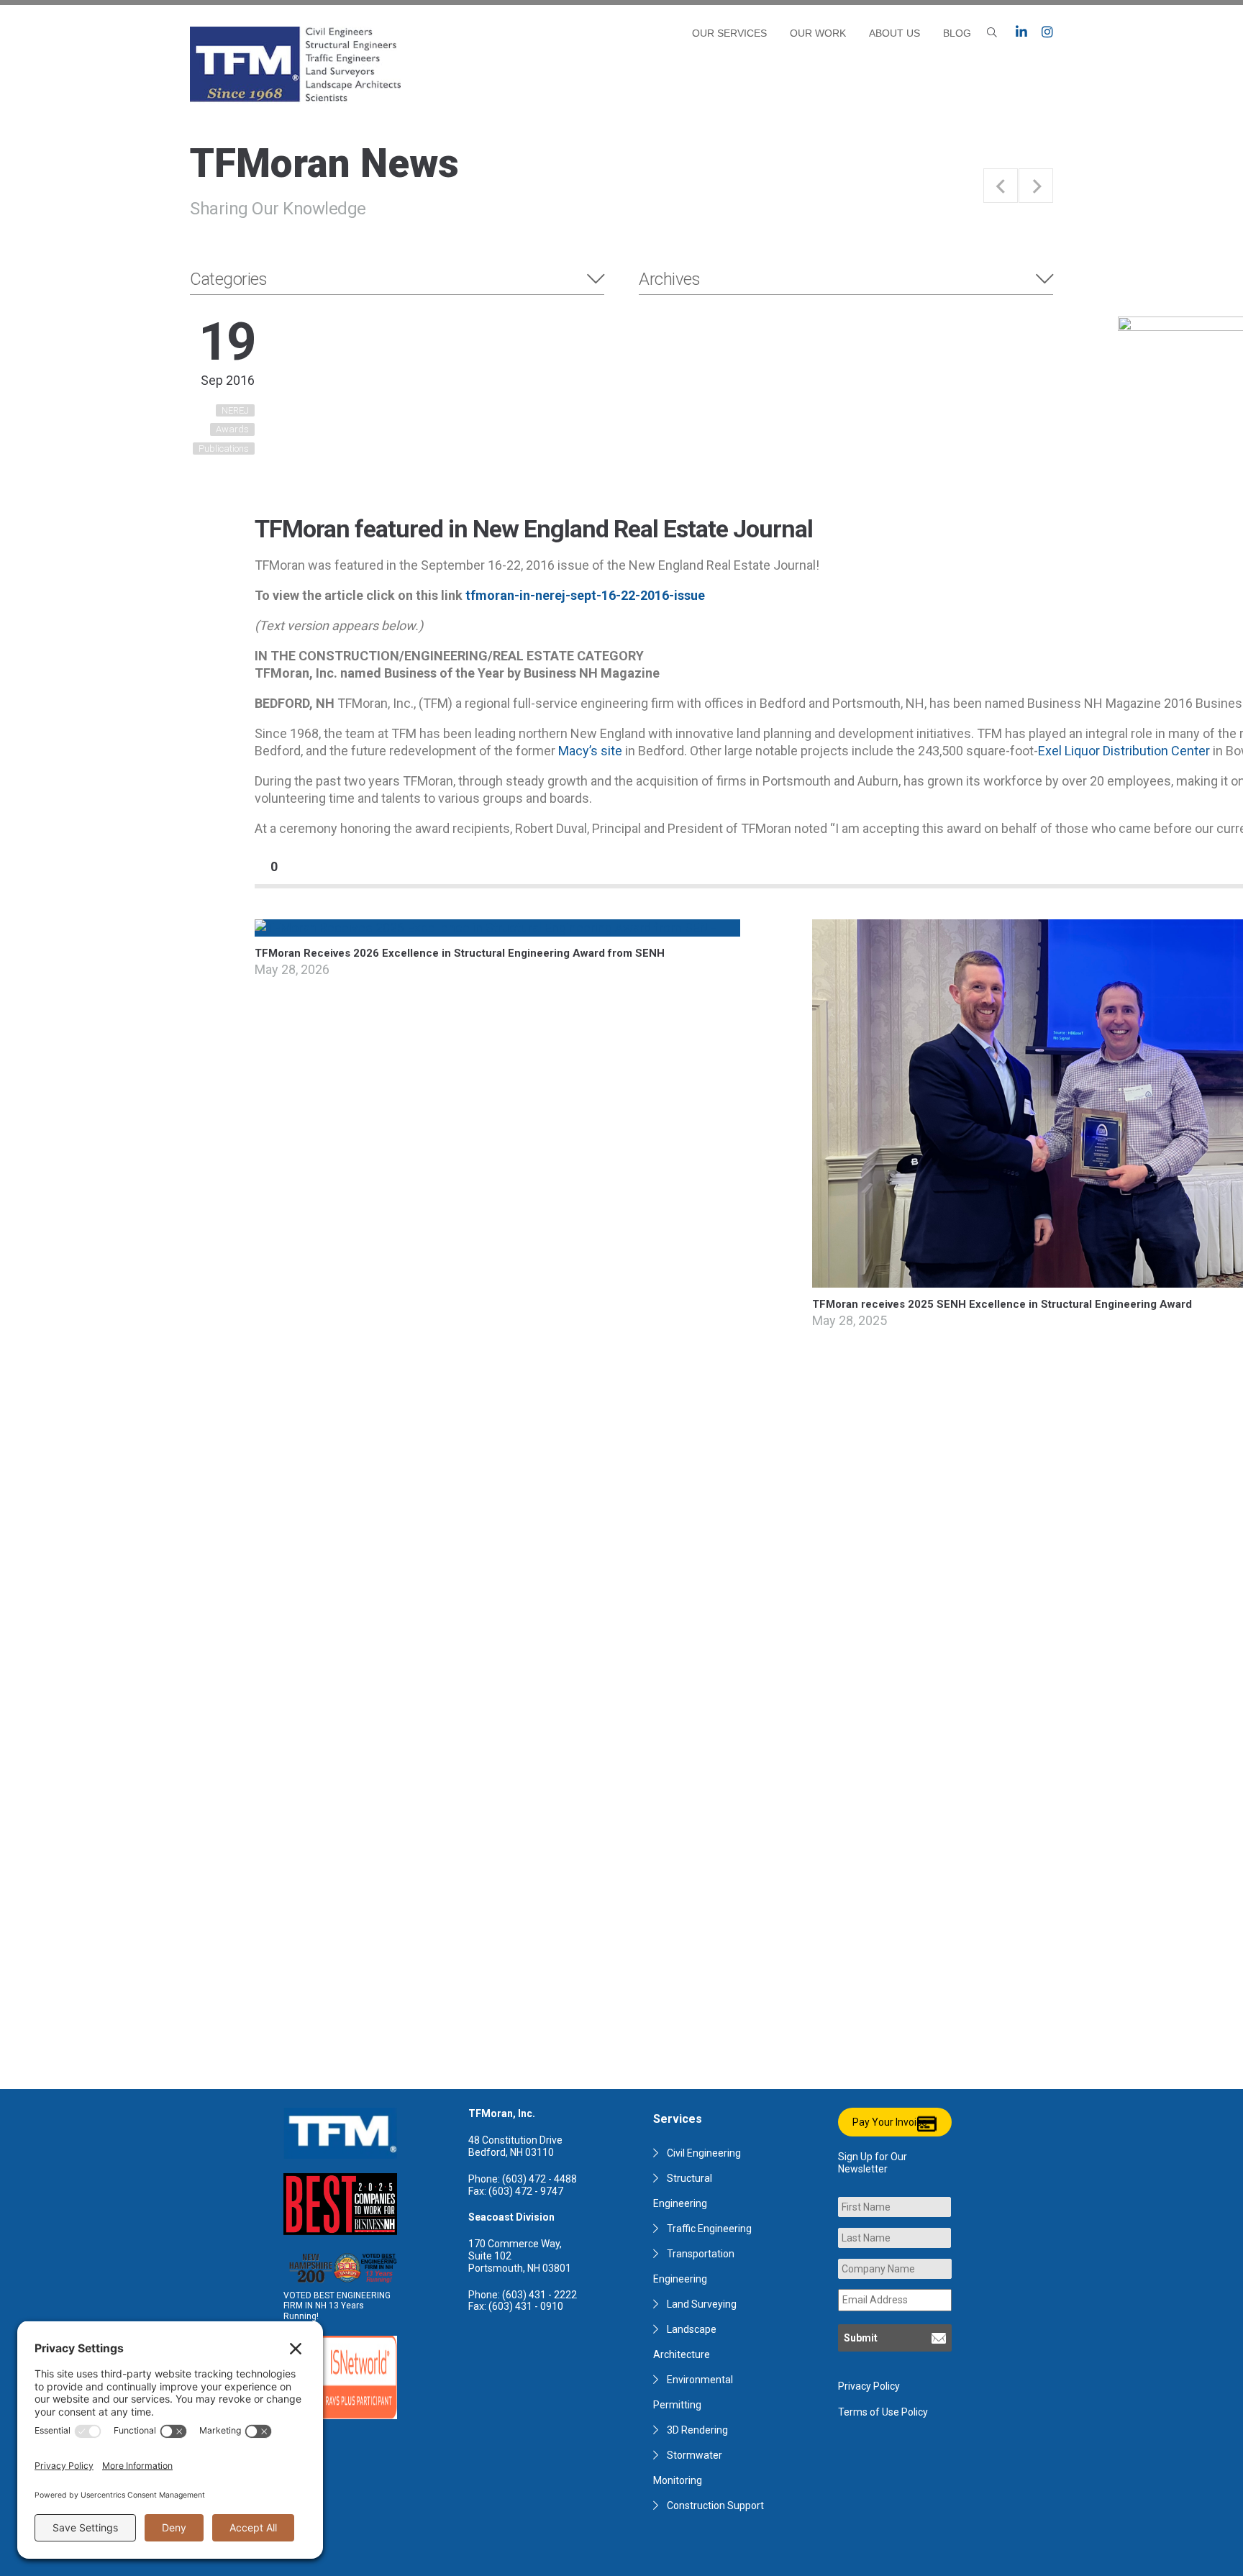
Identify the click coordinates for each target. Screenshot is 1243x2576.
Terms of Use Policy (883, 2412)
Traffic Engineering (709, 2229)
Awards (232, 429)
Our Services (729, 33)
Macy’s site (590, 751)
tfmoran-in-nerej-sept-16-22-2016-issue (585, 595)
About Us (894, 33)
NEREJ (235, 410)
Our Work (818, 33)
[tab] (397, 279)
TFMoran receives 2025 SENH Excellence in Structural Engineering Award (1002, 1304)
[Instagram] (1047, 32)
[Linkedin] (1021, 32)
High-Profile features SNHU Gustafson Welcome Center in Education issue (1001, 186)
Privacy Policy (869, 2386)
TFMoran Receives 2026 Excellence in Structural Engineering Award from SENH (460, 953)
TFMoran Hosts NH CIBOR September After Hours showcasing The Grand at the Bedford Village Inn (1036, 186)
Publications (224, 449)
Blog (957, 33)
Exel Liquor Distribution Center (1124, 751)
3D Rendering (697, 2430)
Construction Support (715, 2506)
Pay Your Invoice (890, 2122)
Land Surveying (702, 2304)
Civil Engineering (704, 2153)
